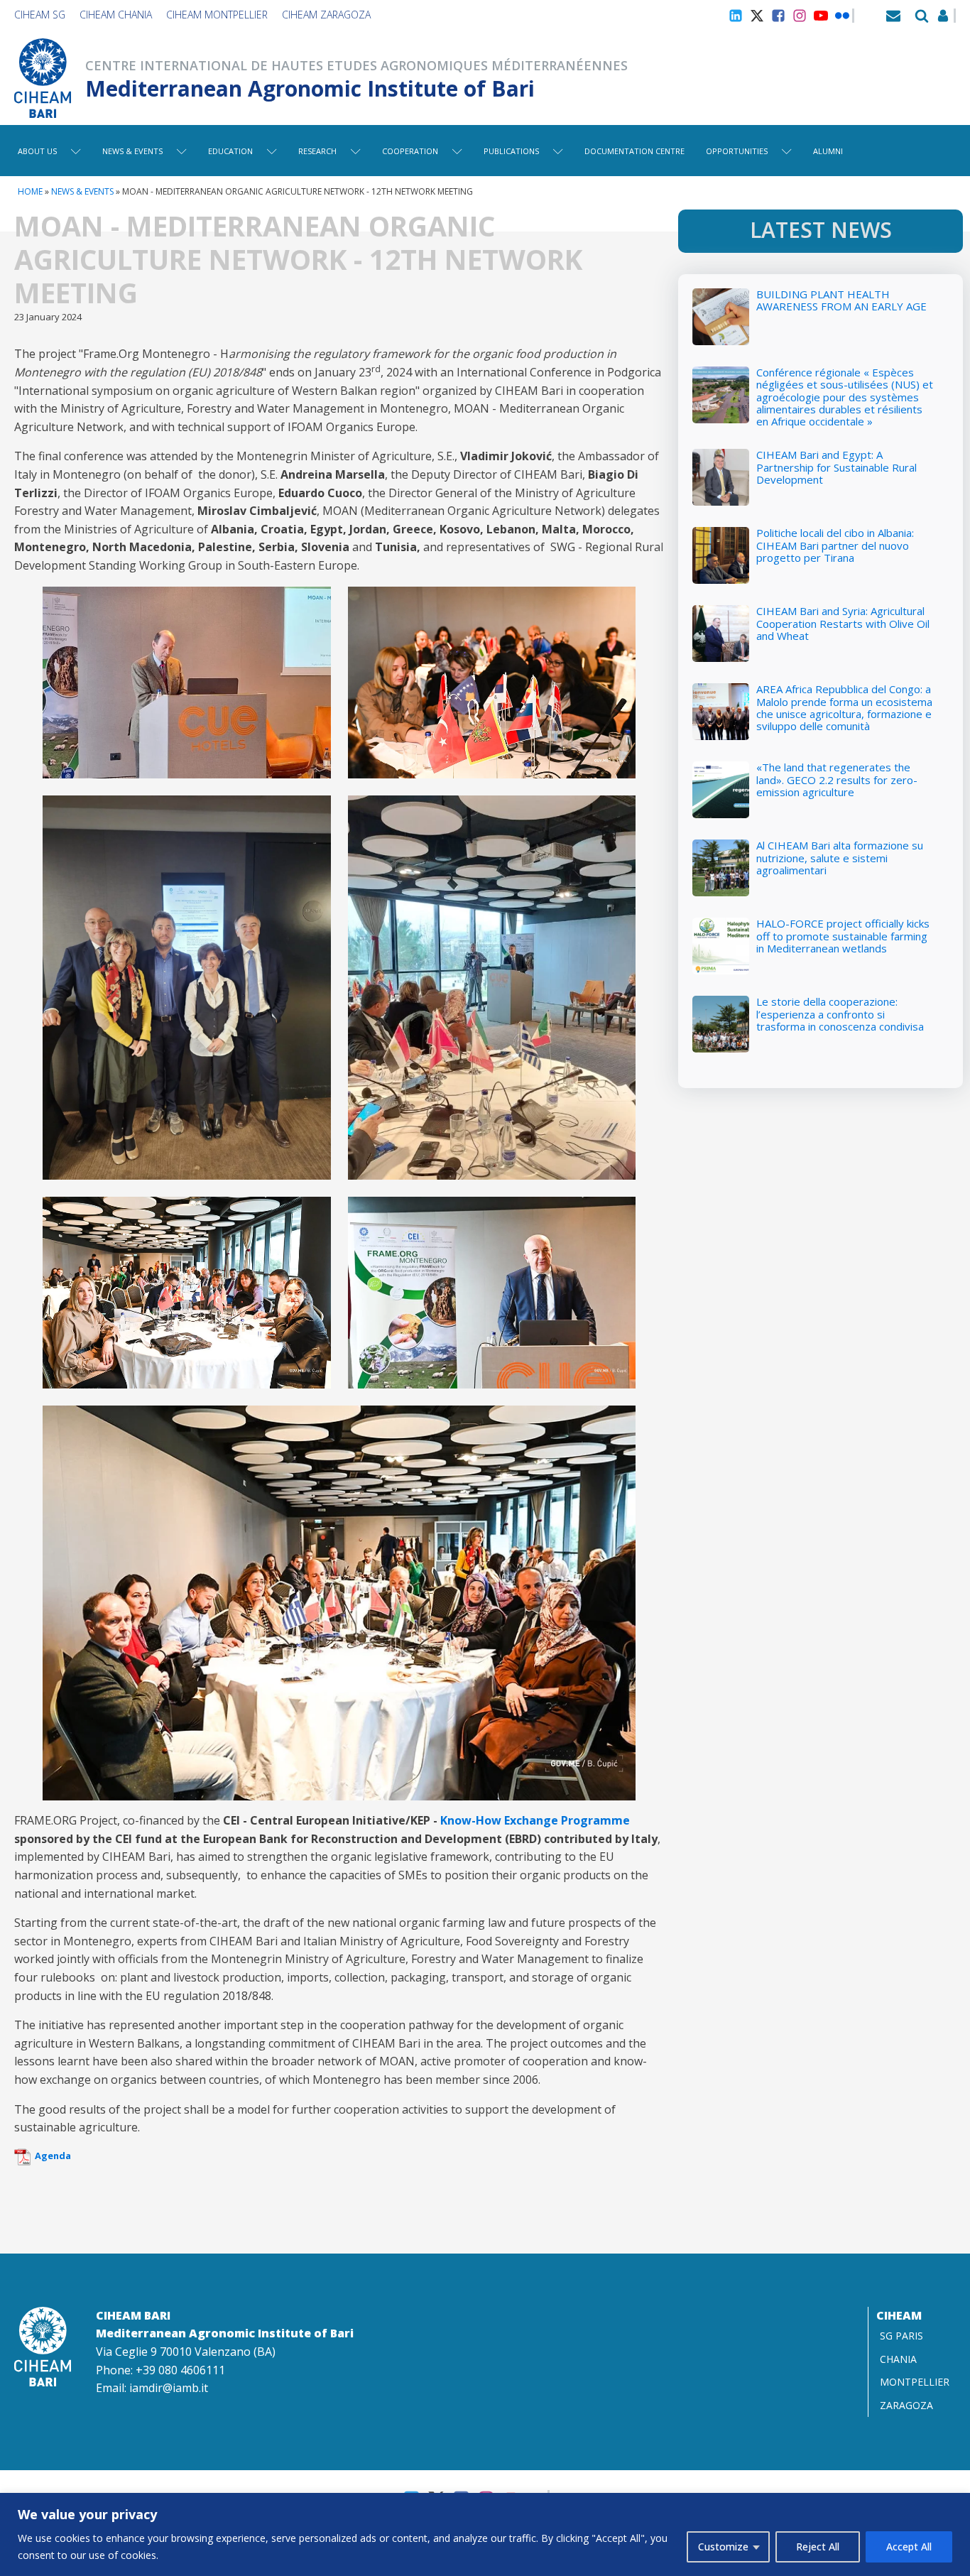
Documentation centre (634, 151)
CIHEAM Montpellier (217, 15)
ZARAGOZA (906, 2405)
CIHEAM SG (40, 15)
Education (230, 151)
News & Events (132, 151)
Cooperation (410, 151)
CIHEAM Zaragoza (326, 15)
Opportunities (737, 151)
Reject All (818, 2547)
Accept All (909, 2547)
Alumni (828, 151)
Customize (723, 2547)
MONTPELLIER (915, 2382)
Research (317, 151)
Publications (511, 151)
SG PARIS (901, 2336)
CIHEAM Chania (116, 15)
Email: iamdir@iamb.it (152, 2388)
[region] (485, 2534)
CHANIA (898, 2359)
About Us (37, 151)
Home (30, 191)
